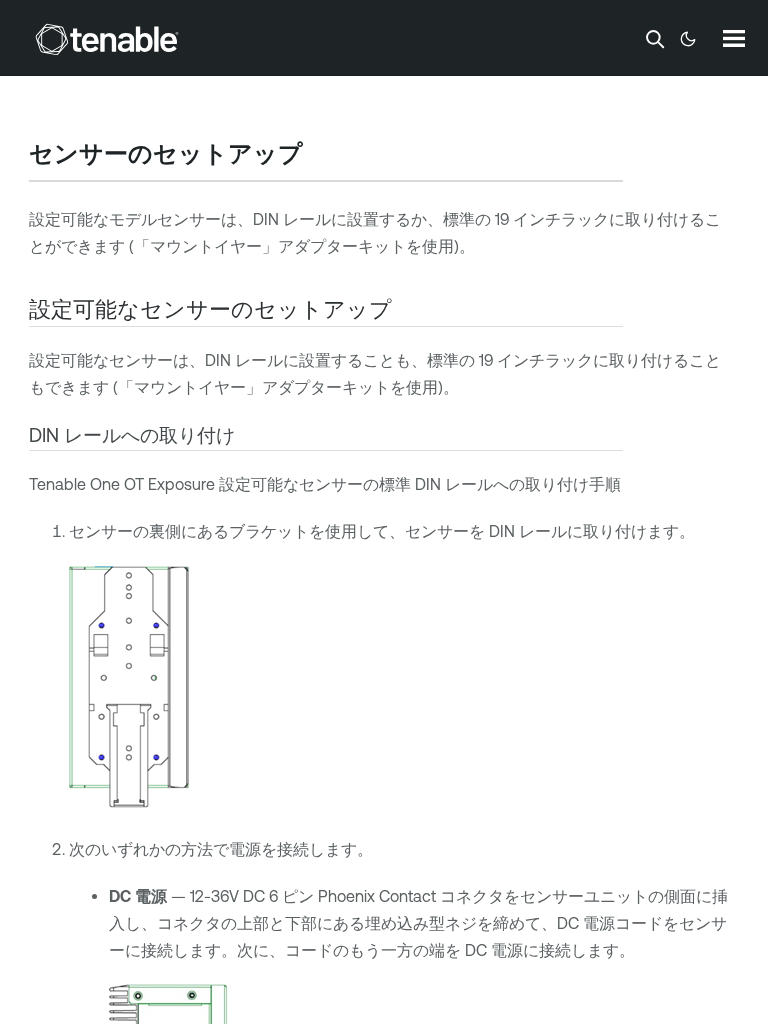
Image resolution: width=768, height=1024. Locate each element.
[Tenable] (107, 39)
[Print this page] (320, 156)
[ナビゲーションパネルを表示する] (734, 38)
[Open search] (655, 39)
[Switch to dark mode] (688, 39)
